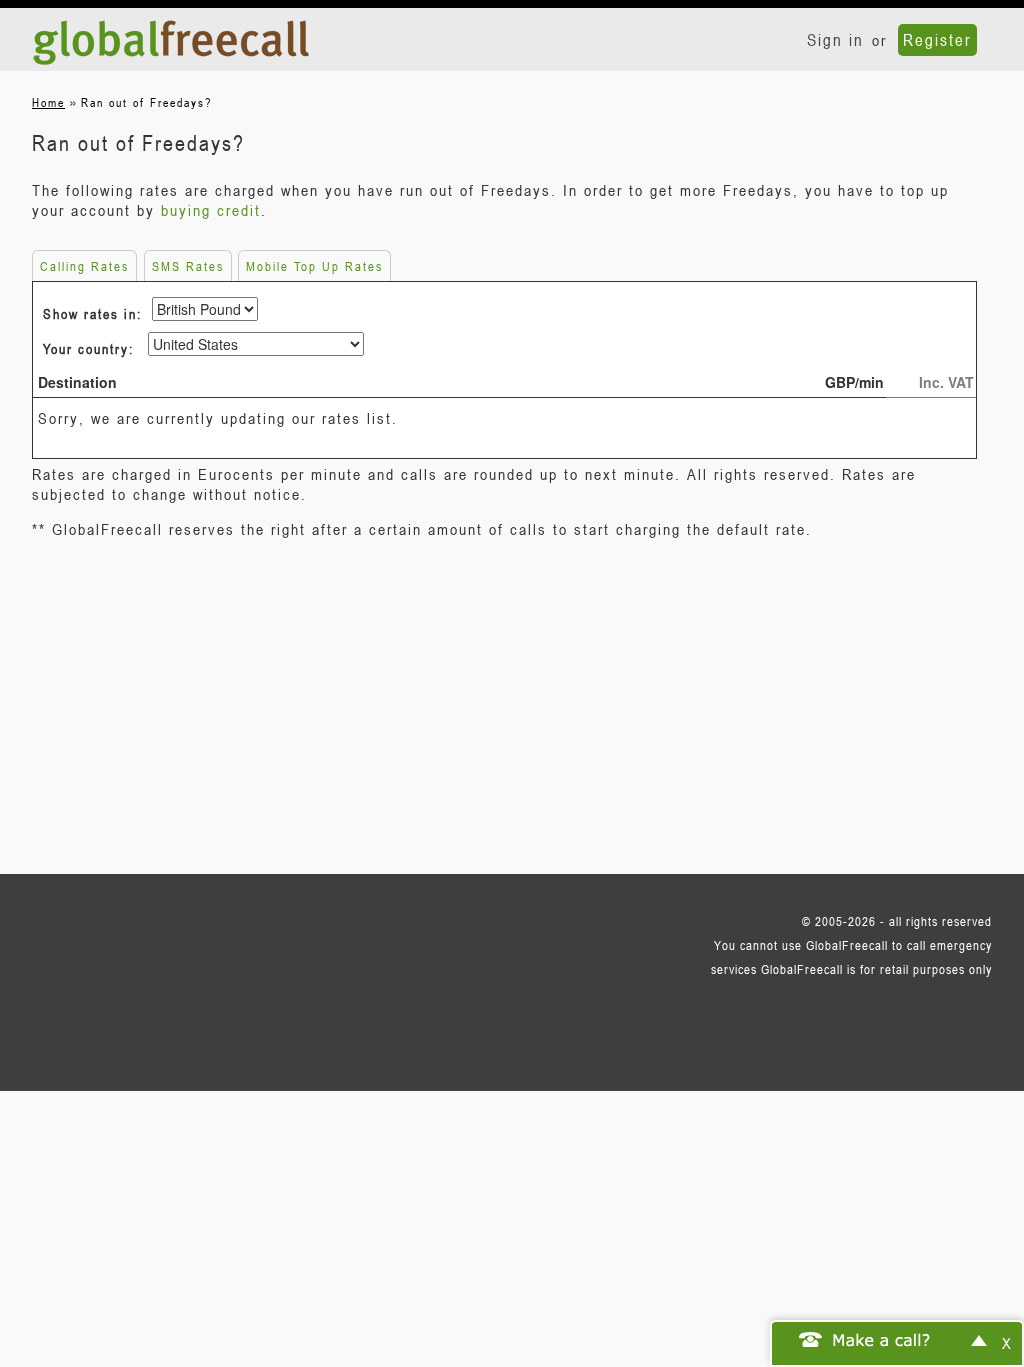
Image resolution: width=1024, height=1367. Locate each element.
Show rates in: (92, 313)
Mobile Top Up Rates (314, 266)
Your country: (88, 348)
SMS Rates (188, 266)
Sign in (835, 40)
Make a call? (882, 1339)
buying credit (211, 210)
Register (937, 40)
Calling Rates (84, 266)
